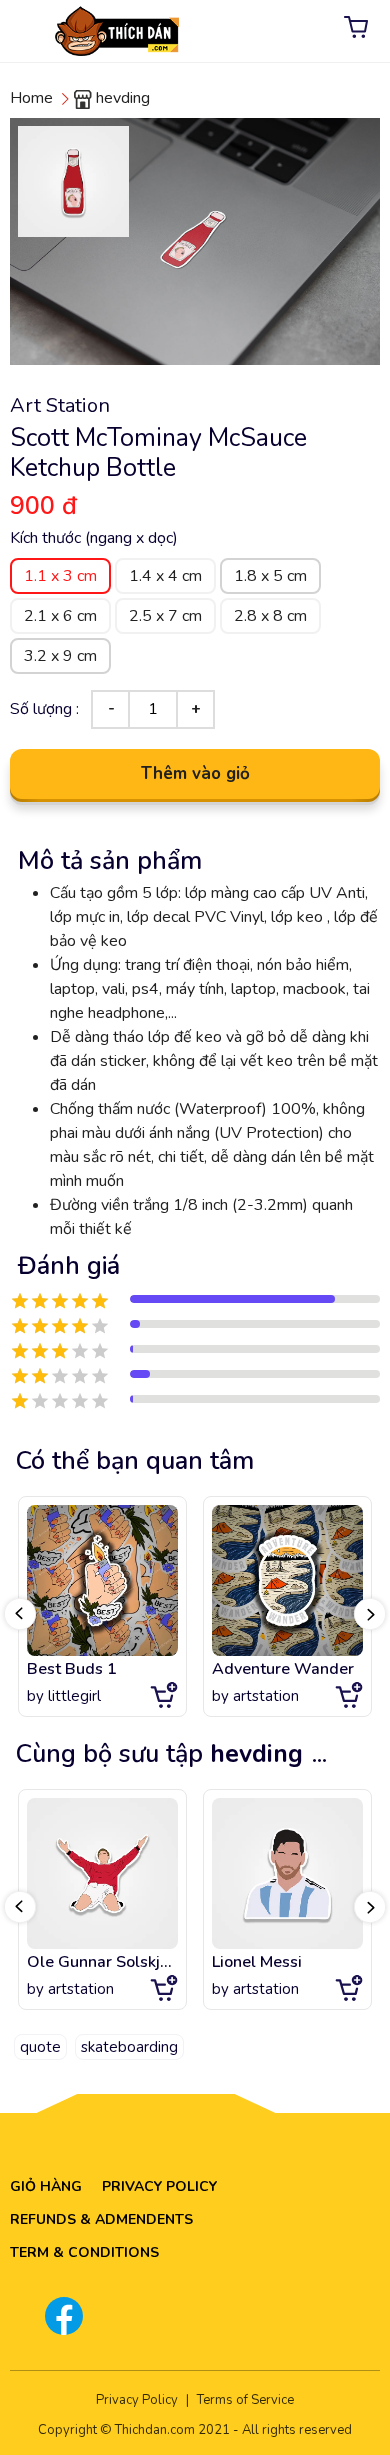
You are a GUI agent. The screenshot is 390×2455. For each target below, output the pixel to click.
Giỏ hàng (46, 2186)
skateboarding (129, 2047)
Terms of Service (245, 2400)
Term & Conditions (84, 2252)
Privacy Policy (159, 2186)
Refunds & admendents (101, 2219)
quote (40, 2047)
